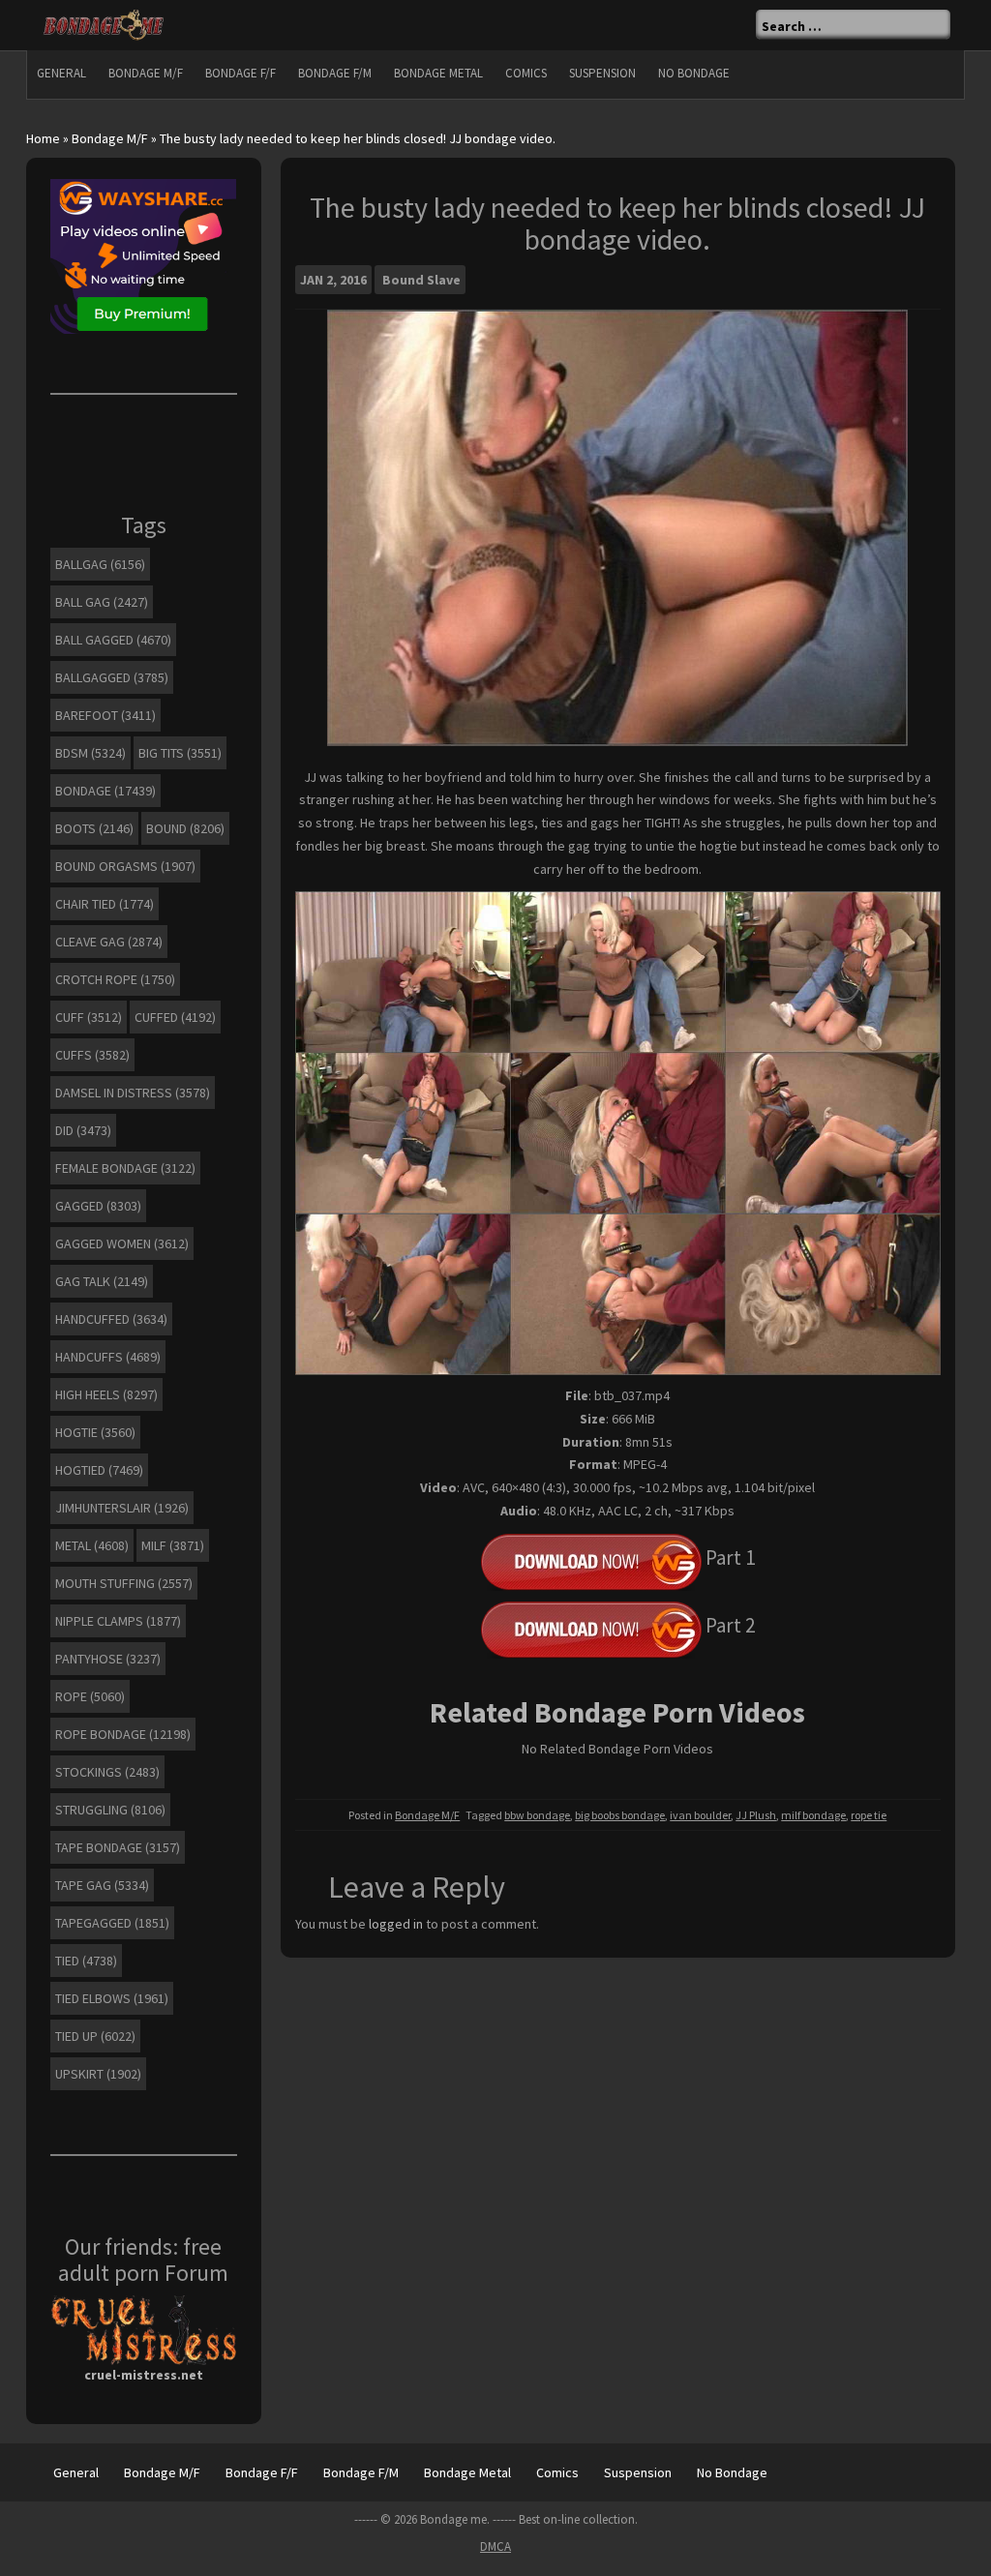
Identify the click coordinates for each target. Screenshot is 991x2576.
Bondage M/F (146, 73)
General (61, 73)
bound (185, 828)
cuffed (175, 1017)
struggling (110, 1810)
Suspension (602, 73)
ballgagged (112, 677)
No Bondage (694, 73)
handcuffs (108, 1357)
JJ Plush (756, 1815)
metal (92, 1545)
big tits (180, 753)
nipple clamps (118, 1621)
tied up (95, 2036)
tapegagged (112, 1923)
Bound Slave (421, 280)
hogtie (95, 1432)
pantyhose (108, 1659)
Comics (526, 73)
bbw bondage (537, 1815)
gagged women (122, 1243)
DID (83, 1130)
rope (90, 1696)
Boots (94, 828)
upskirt (98, 2074)
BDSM (90, 753)
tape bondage (118, 1847)
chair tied (105, 904)
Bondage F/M (335, 73)
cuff (89, 1017)
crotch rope (115, 979)
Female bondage (125, 1168)
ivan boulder (700, 1815)
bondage (105, 791)
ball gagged (113, 640)
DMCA (495, 2546)
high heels (106, 1394)
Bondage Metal (438, 73)
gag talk (102, 1281)
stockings (107, 1772)
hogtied (99, 1470)
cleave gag (109, 942)
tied (86, 1961)
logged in (396, 1924)
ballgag (100, 564)
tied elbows (112, 1998)
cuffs (92, 1055)
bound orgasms (125, 866)
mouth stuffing (124, 1583)
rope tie (869, 1815)
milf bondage (813, 1815)
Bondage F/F (240, 73)
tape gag (102, 1885)
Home (43, 138)
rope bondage (123, 1734)
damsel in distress (133, 1093)
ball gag (102, 602)
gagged (98, 1206)
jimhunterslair (122, 1508)
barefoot (105, 715)
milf (173, 1545)
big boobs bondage (620, 1815)
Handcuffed (111, 1319)
